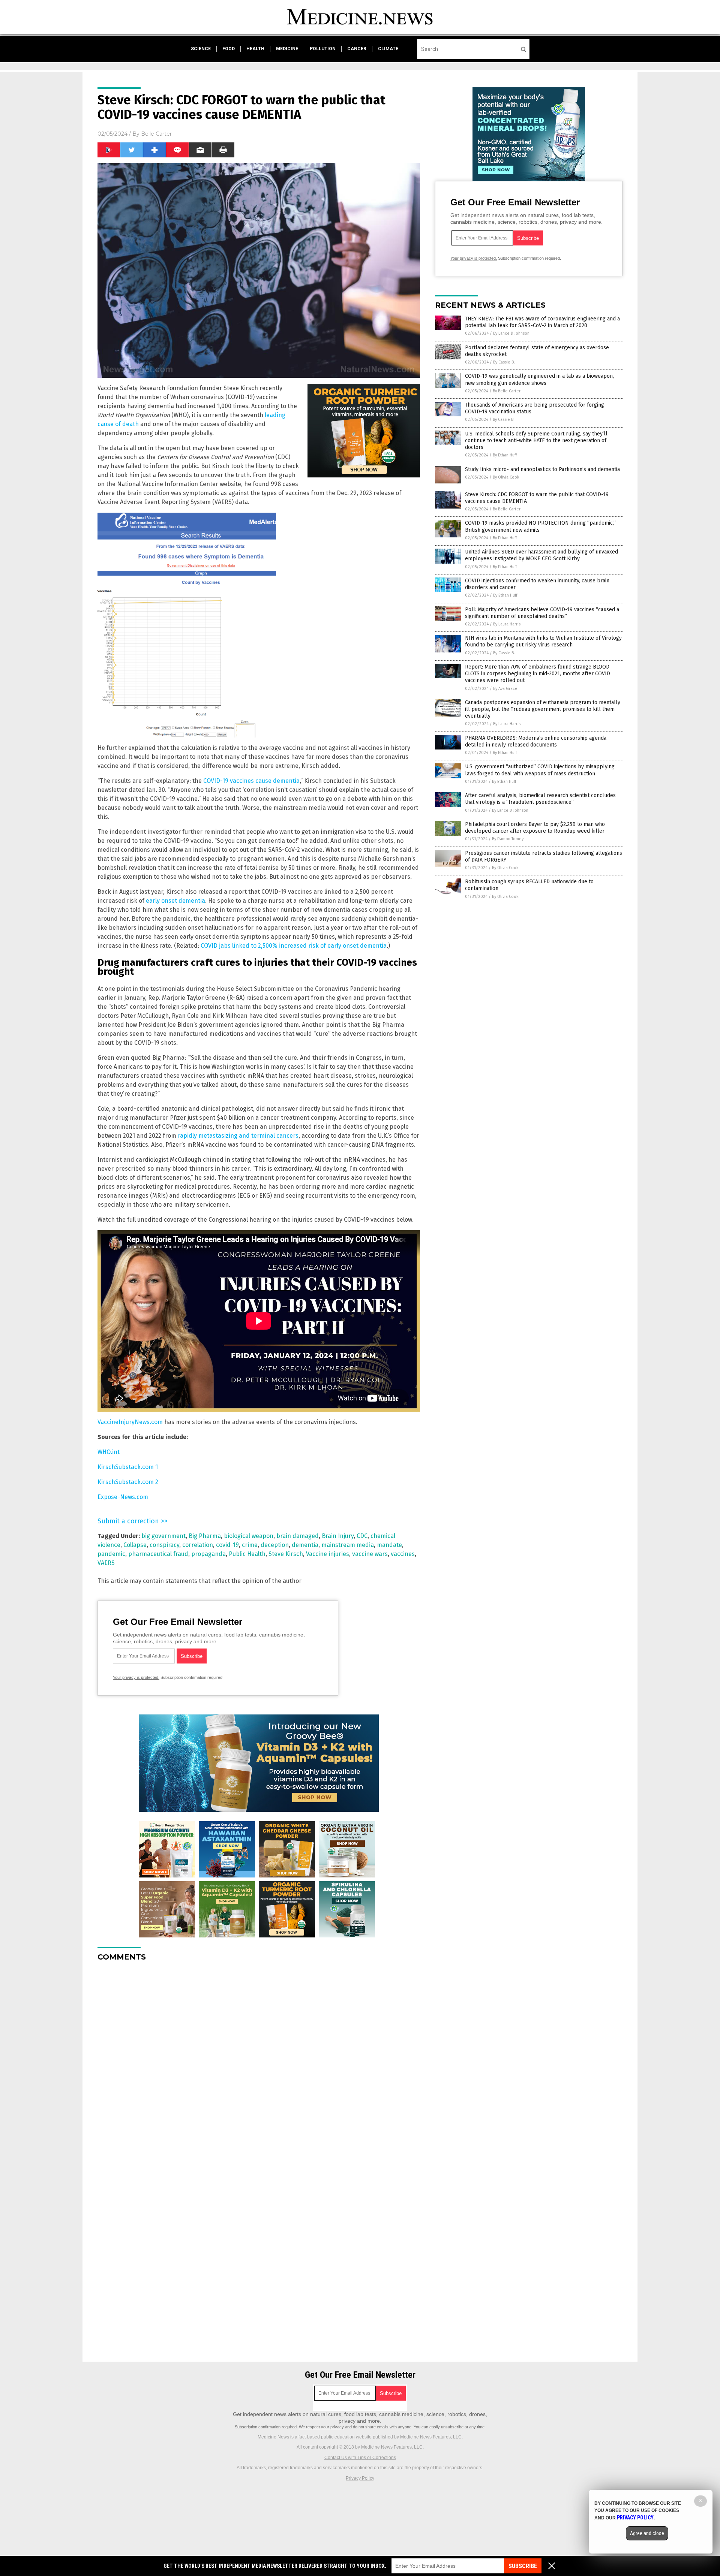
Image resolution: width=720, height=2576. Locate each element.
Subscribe (523, 2566)
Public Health (247, 1554)
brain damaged (298, 1536)
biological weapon (249, 1536)
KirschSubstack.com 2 (128, 1482)
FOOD (229, 49)
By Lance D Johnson (511, 333)
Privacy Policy (360, 2478)
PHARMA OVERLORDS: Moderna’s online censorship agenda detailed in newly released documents (536, 741)
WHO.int (109, 1452)
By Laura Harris (507, 624)
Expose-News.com (123, 1497)
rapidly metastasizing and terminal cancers (238, 1136)
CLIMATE (388, 49)
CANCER (357, 49)
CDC (362, 1536)
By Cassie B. (504, 362)
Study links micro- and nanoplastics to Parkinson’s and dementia (542, 469)
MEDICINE (287, 49)
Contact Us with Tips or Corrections (360, 2458)
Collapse (135, 1545)
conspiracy (164, 1545)
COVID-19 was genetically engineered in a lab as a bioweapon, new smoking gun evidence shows (539, 379)
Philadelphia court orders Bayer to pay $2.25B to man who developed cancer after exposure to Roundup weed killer (535, 828)
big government (163, 1536)
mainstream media (348, 1545)
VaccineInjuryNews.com (130, 1422)
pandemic (111, 1554)
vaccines (403, 1554)
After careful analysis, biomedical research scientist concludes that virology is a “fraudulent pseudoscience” (540, 799)
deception (275, 1545)
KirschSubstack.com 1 (128, 1467)
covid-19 (227, 1545)
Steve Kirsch (286, 1554)
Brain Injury (338, 1536)
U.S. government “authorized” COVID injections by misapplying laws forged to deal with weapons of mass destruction (540, 770)
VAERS (106, 1563)
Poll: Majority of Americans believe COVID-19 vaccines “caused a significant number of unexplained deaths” (542, 613)
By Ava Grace (505, 689)
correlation (198, 1545)
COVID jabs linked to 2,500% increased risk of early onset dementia (294, 946)
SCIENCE (201, 49)
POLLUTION (323, 49)
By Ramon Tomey (508, 839)
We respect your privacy (321, 2427)
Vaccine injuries (328, 1554)
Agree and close (647, 2533)
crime (250, 1545)
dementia (305, 1545)
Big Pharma (205, 1536)
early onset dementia (175, 901)
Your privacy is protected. (136, 1677)
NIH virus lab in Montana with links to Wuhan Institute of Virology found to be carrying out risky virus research (543, 641)
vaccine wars (370, 1554)
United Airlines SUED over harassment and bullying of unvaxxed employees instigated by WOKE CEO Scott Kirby (541, 555)
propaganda (208, 1554)
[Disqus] (259, 2061)
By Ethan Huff (505, 455)
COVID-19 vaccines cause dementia (251, 781)
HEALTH (255, 49)
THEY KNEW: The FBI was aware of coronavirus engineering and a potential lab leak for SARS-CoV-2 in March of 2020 (542, 322)
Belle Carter (156, 134)
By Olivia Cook (506, 477)
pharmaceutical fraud (158, 1554)
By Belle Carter (507, 391)
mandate (389, 1545)
